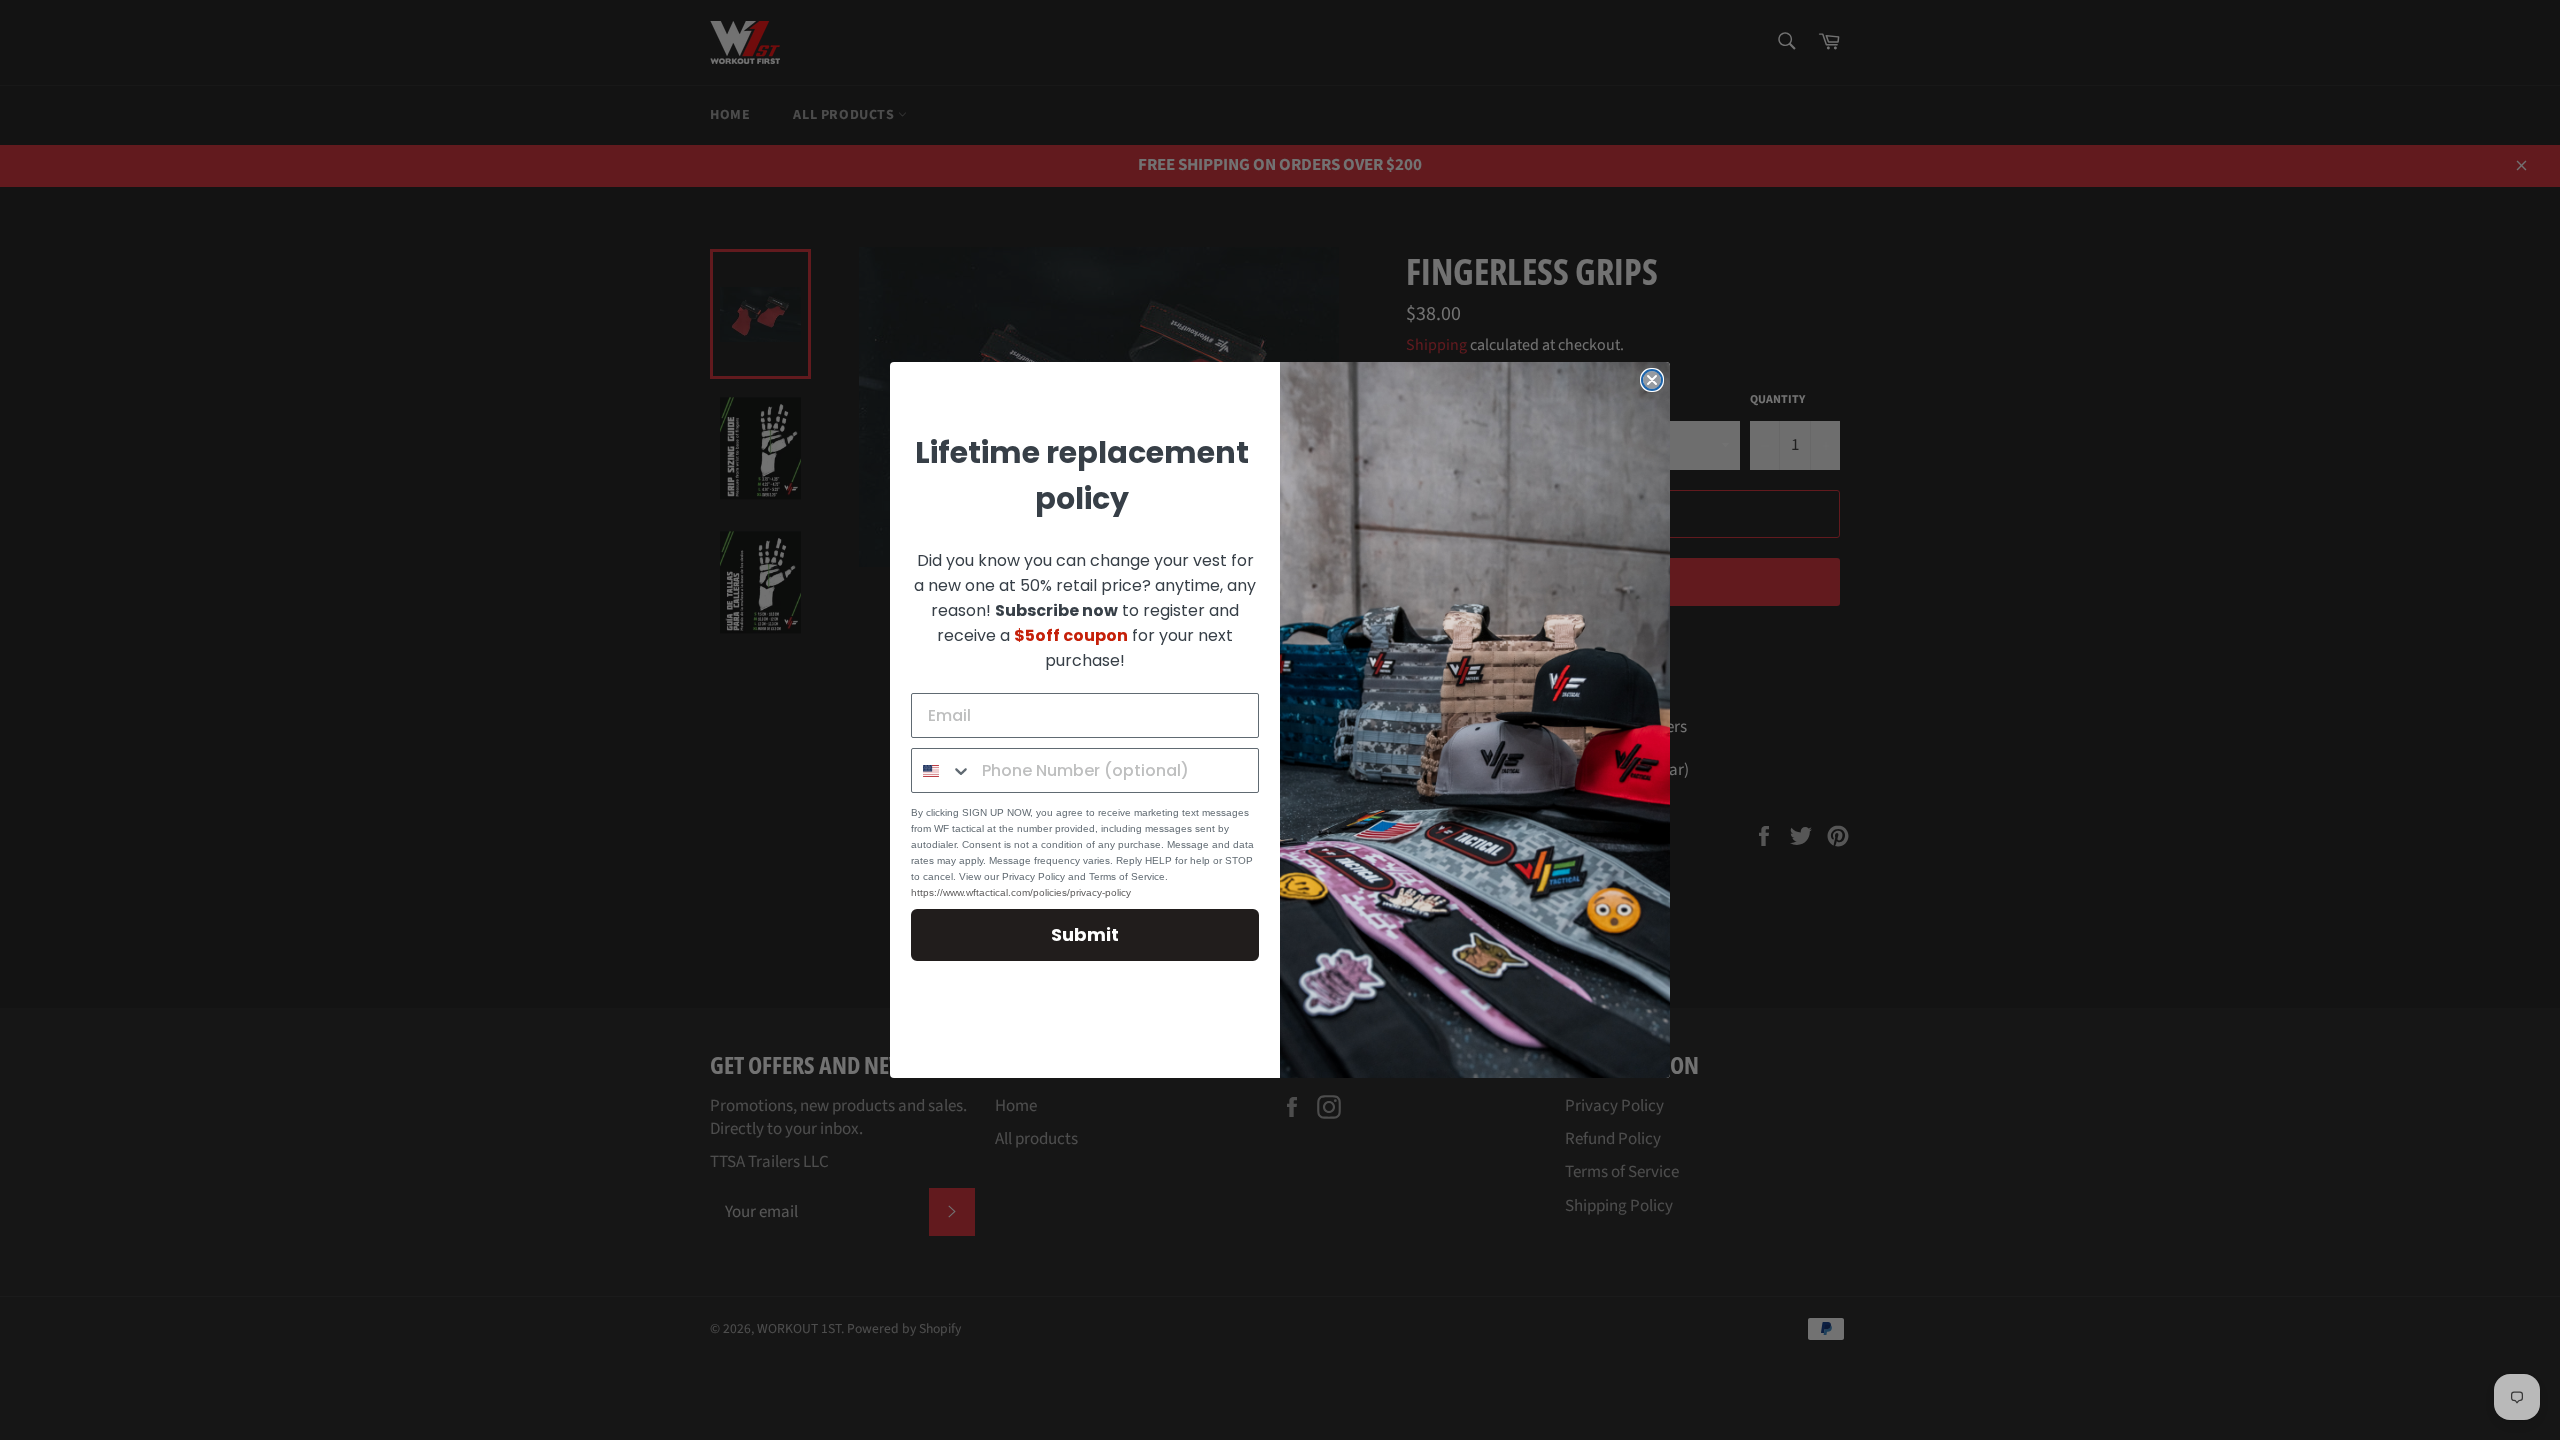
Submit (1085, 934)
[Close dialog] (1652, 380)
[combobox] (942, 770)
